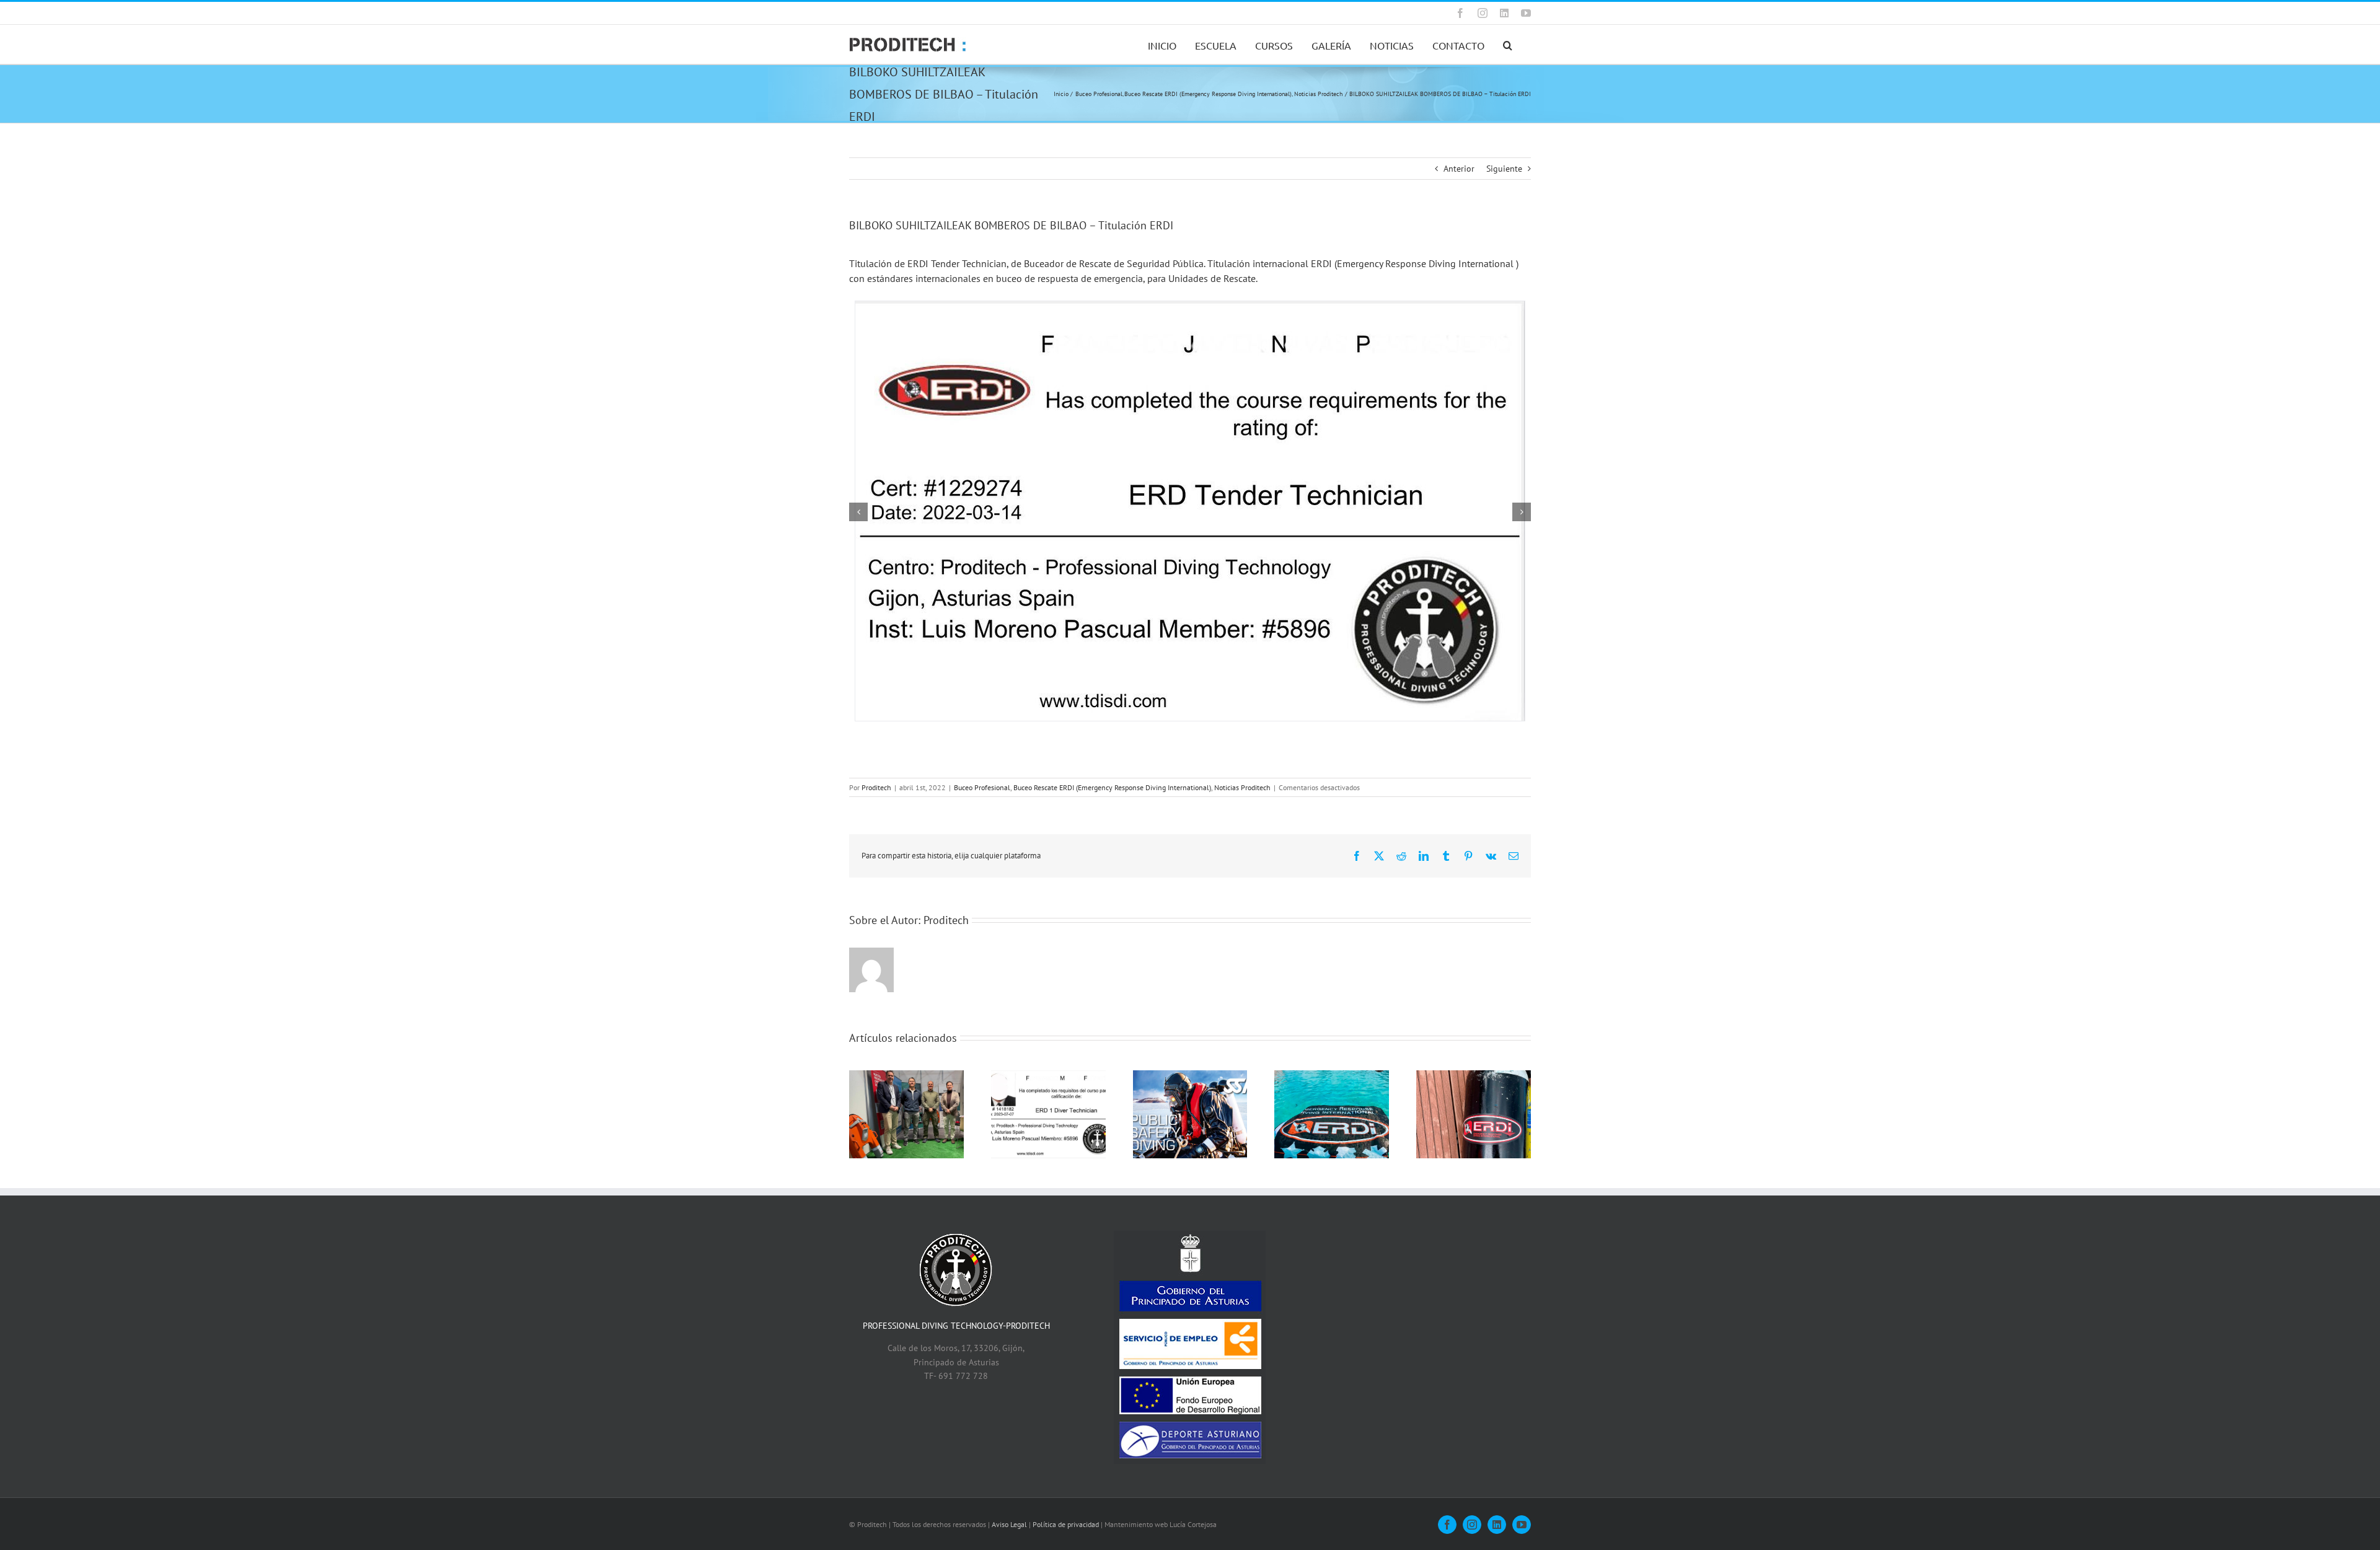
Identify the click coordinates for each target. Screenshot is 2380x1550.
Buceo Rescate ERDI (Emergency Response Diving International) (1112, 787)
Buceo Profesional (982, 787)
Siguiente (1504, 169)
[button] (1508, 44)
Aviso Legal (1009, 1524)
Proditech (876, 787)
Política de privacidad (1066, 1524)
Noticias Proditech (1242, 787)
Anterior (1459, 169)
